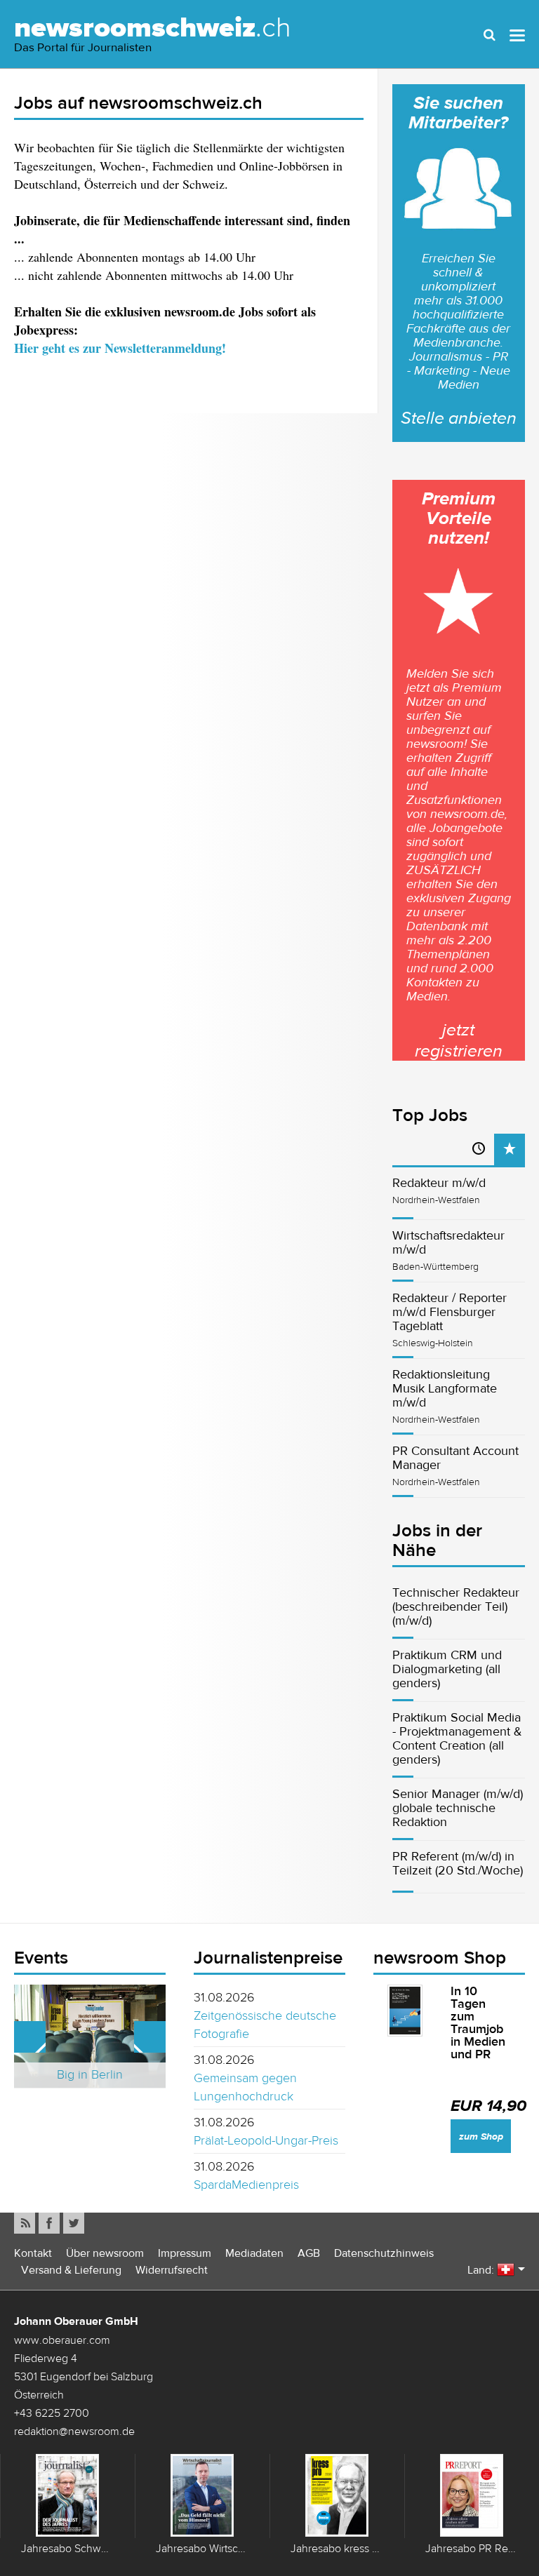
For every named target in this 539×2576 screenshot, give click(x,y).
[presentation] (510, 1149)
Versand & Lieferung (71, 2270)
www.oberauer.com (62, 2340)
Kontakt (33, 2253)
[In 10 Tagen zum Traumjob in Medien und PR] (405, 2011)
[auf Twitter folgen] (74, 2223)
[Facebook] (49, 2223)
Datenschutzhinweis (384, 2253)
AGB (309, 2253)
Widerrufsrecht (172, 2270)
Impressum (185, 2253)
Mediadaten (254, 2253)
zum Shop (481, 2136)
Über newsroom (105, 2253)
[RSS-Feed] (25, 2223)
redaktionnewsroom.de (74, 2431)
